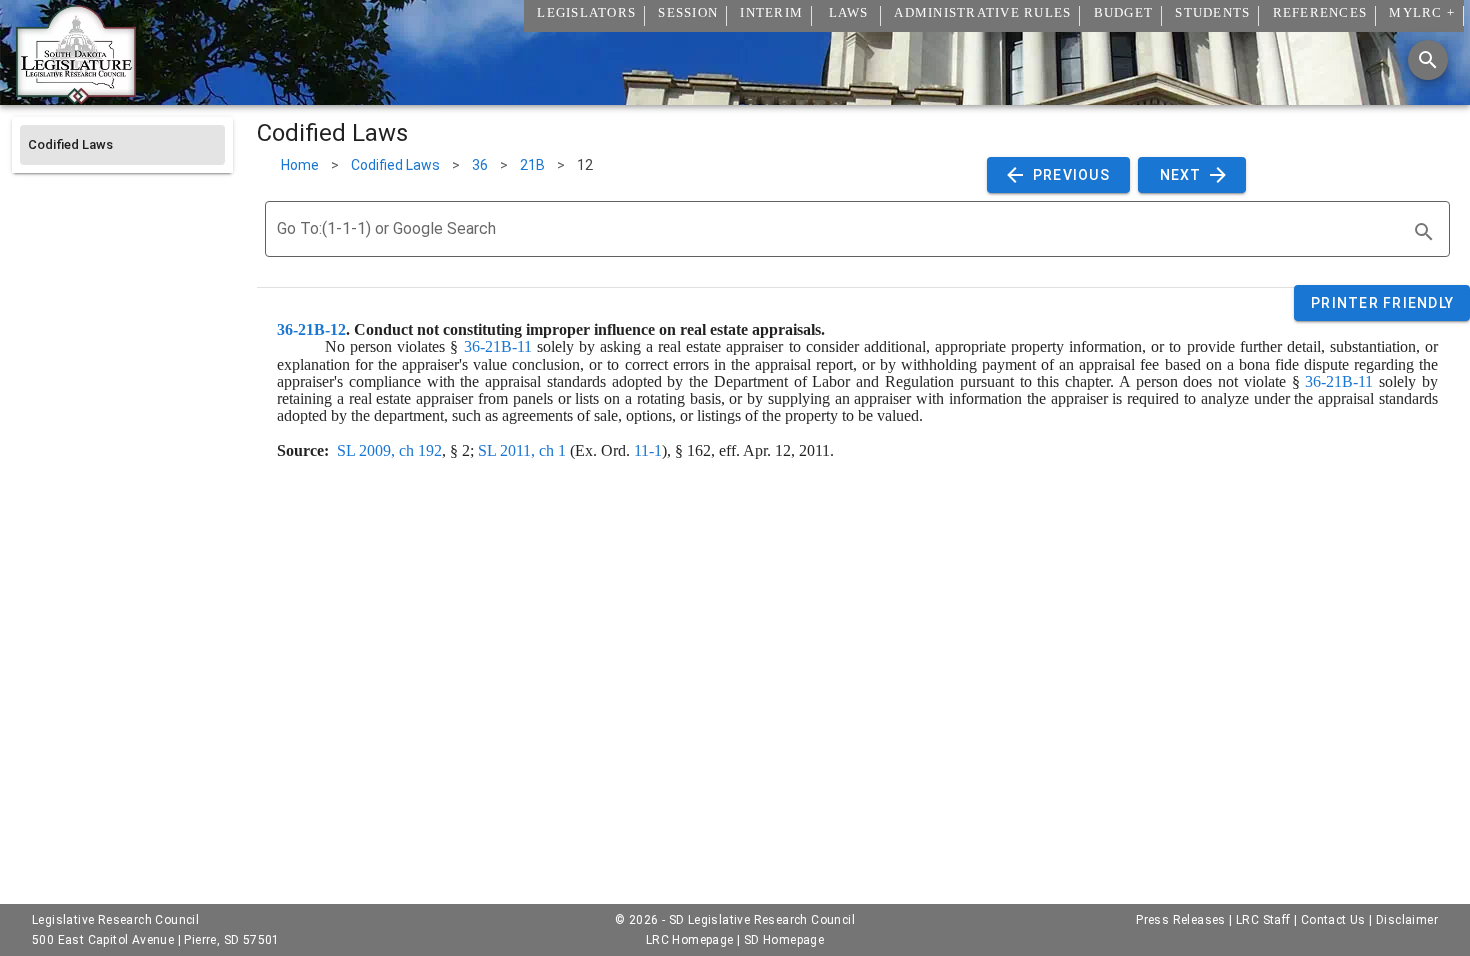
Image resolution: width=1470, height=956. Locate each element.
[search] (1424, 232)
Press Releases (1181, 920)
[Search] (1428, 60)
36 (480, 165)
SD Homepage (784, 940)
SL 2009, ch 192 (389, 450)
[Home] (76, 97)
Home (300, 165)
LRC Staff (1263, 920)
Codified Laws (395, 165)
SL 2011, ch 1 (522, 450)
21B (532, 165)
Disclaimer (1407, 920)
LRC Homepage (690, 940)
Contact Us (1333, 920)
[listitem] (122, 145)
